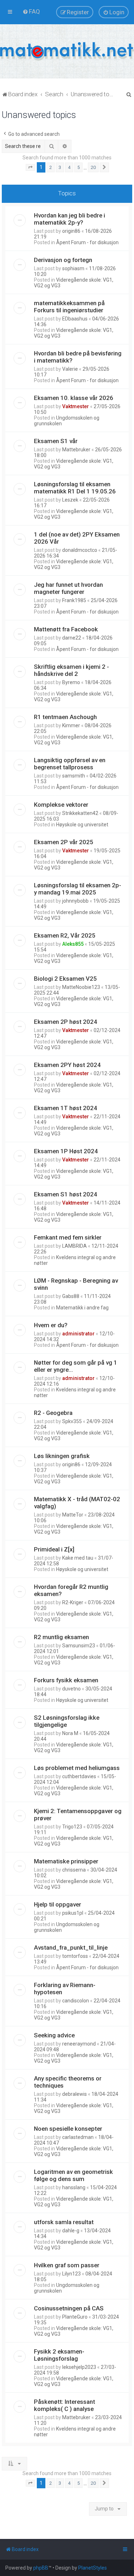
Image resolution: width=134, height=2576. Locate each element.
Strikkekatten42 (80, 813)
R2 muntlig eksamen (61, 1637)
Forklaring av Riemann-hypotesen (65, 1989)
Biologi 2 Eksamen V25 (65, 979)
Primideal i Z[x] (54, 1549)
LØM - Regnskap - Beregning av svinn (76, 1284)
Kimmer (71, 725)
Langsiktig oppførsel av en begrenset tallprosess (70, 764)
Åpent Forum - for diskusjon (87, 242)
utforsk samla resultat (64, 2222)
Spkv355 (72, 1421)
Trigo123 (72, 1827)
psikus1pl (73, 1913)
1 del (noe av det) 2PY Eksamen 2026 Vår (77, 538)
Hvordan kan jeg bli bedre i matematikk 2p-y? (70, 219)
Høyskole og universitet (82, 825)
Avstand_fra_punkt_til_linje (71, 1948)
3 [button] (60, 167)
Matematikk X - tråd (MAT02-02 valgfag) (77, 1503)
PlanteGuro (75, 2317)
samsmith (74, 776)
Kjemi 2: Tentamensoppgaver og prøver (78, 1815)
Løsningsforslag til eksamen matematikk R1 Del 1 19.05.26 (75, 488)
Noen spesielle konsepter (68, 2129)
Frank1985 (74, 600)
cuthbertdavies (79, 1776)
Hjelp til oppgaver (58, 1904)
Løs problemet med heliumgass (77, 1768)
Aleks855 (73, 944)
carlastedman (78, 2137)
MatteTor (73, 1515)
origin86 (71, 231)
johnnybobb (75, 901)
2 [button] (51, 167)
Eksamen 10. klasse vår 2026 (74, 398)
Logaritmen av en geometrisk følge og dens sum (73, 2175)
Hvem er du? (51, 1325)
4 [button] (69, 167)
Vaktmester (76, 406)
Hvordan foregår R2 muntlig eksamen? (71, 1590)
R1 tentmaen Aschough (65, 717)
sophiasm (73, 268)
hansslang (74, 2187)
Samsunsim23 (79, 1646)
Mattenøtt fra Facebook (66, 629)
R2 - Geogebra (53, 1413)
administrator (78, 1334)
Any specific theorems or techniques (68, 2082)
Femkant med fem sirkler (68, 1237)
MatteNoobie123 (81, 987)
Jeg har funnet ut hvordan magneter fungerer (68, 588)
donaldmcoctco (80, 550)
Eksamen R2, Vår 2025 (65, 935)
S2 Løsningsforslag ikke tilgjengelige (67, 1721)
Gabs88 (71, 1296)
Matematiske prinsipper (66, 1861)
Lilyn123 (71, 2274)
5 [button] (78, 167)
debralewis (75, 2094)
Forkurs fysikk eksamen (66, 1680)
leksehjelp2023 (79, 2367)
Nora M (70, 1733)
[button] (30, 168)
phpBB (41, 2568)
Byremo (71, 682)
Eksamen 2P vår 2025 (64, 842)
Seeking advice (54, 2035)
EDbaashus (75, 319)
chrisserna (74, 1870)
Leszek (70, 500)
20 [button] (93, 167)
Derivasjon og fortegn (63, 260)
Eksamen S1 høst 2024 (66, 1194)
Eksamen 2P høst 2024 (66, 1022)
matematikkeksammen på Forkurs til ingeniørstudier (69, 307)
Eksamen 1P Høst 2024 (66, 1151)
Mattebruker (76, 450)
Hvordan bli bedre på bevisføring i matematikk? (78, 357)
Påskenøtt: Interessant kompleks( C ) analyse (64, 2405)
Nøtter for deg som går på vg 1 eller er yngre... (76, 1366)
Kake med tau (78, 1558)
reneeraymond (79, 2044)
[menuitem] (31, 11)
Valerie (70, 369)
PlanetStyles (93, 2568)
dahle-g (71, 2231)
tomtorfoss (75, 1956)
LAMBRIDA (75, 1246)
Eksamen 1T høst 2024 (66, 1108)
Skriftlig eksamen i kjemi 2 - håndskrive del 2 (71, 670)
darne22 (72, 638)
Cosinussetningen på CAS (69, 2308)
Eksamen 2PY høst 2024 (67, 1065)
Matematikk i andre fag (82, 1308)
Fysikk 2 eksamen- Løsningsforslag (59, 2355)
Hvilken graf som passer (67, 2265)
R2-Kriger (73, 1602)
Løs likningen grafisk (62, 1456)
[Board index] (67, 51)
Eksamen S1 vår (56, 441)
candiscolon (76, 2001)
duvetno (71, 1689)
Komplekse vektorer (61, 805)
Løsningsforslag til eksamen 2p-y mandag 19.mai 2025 (78, 889)
